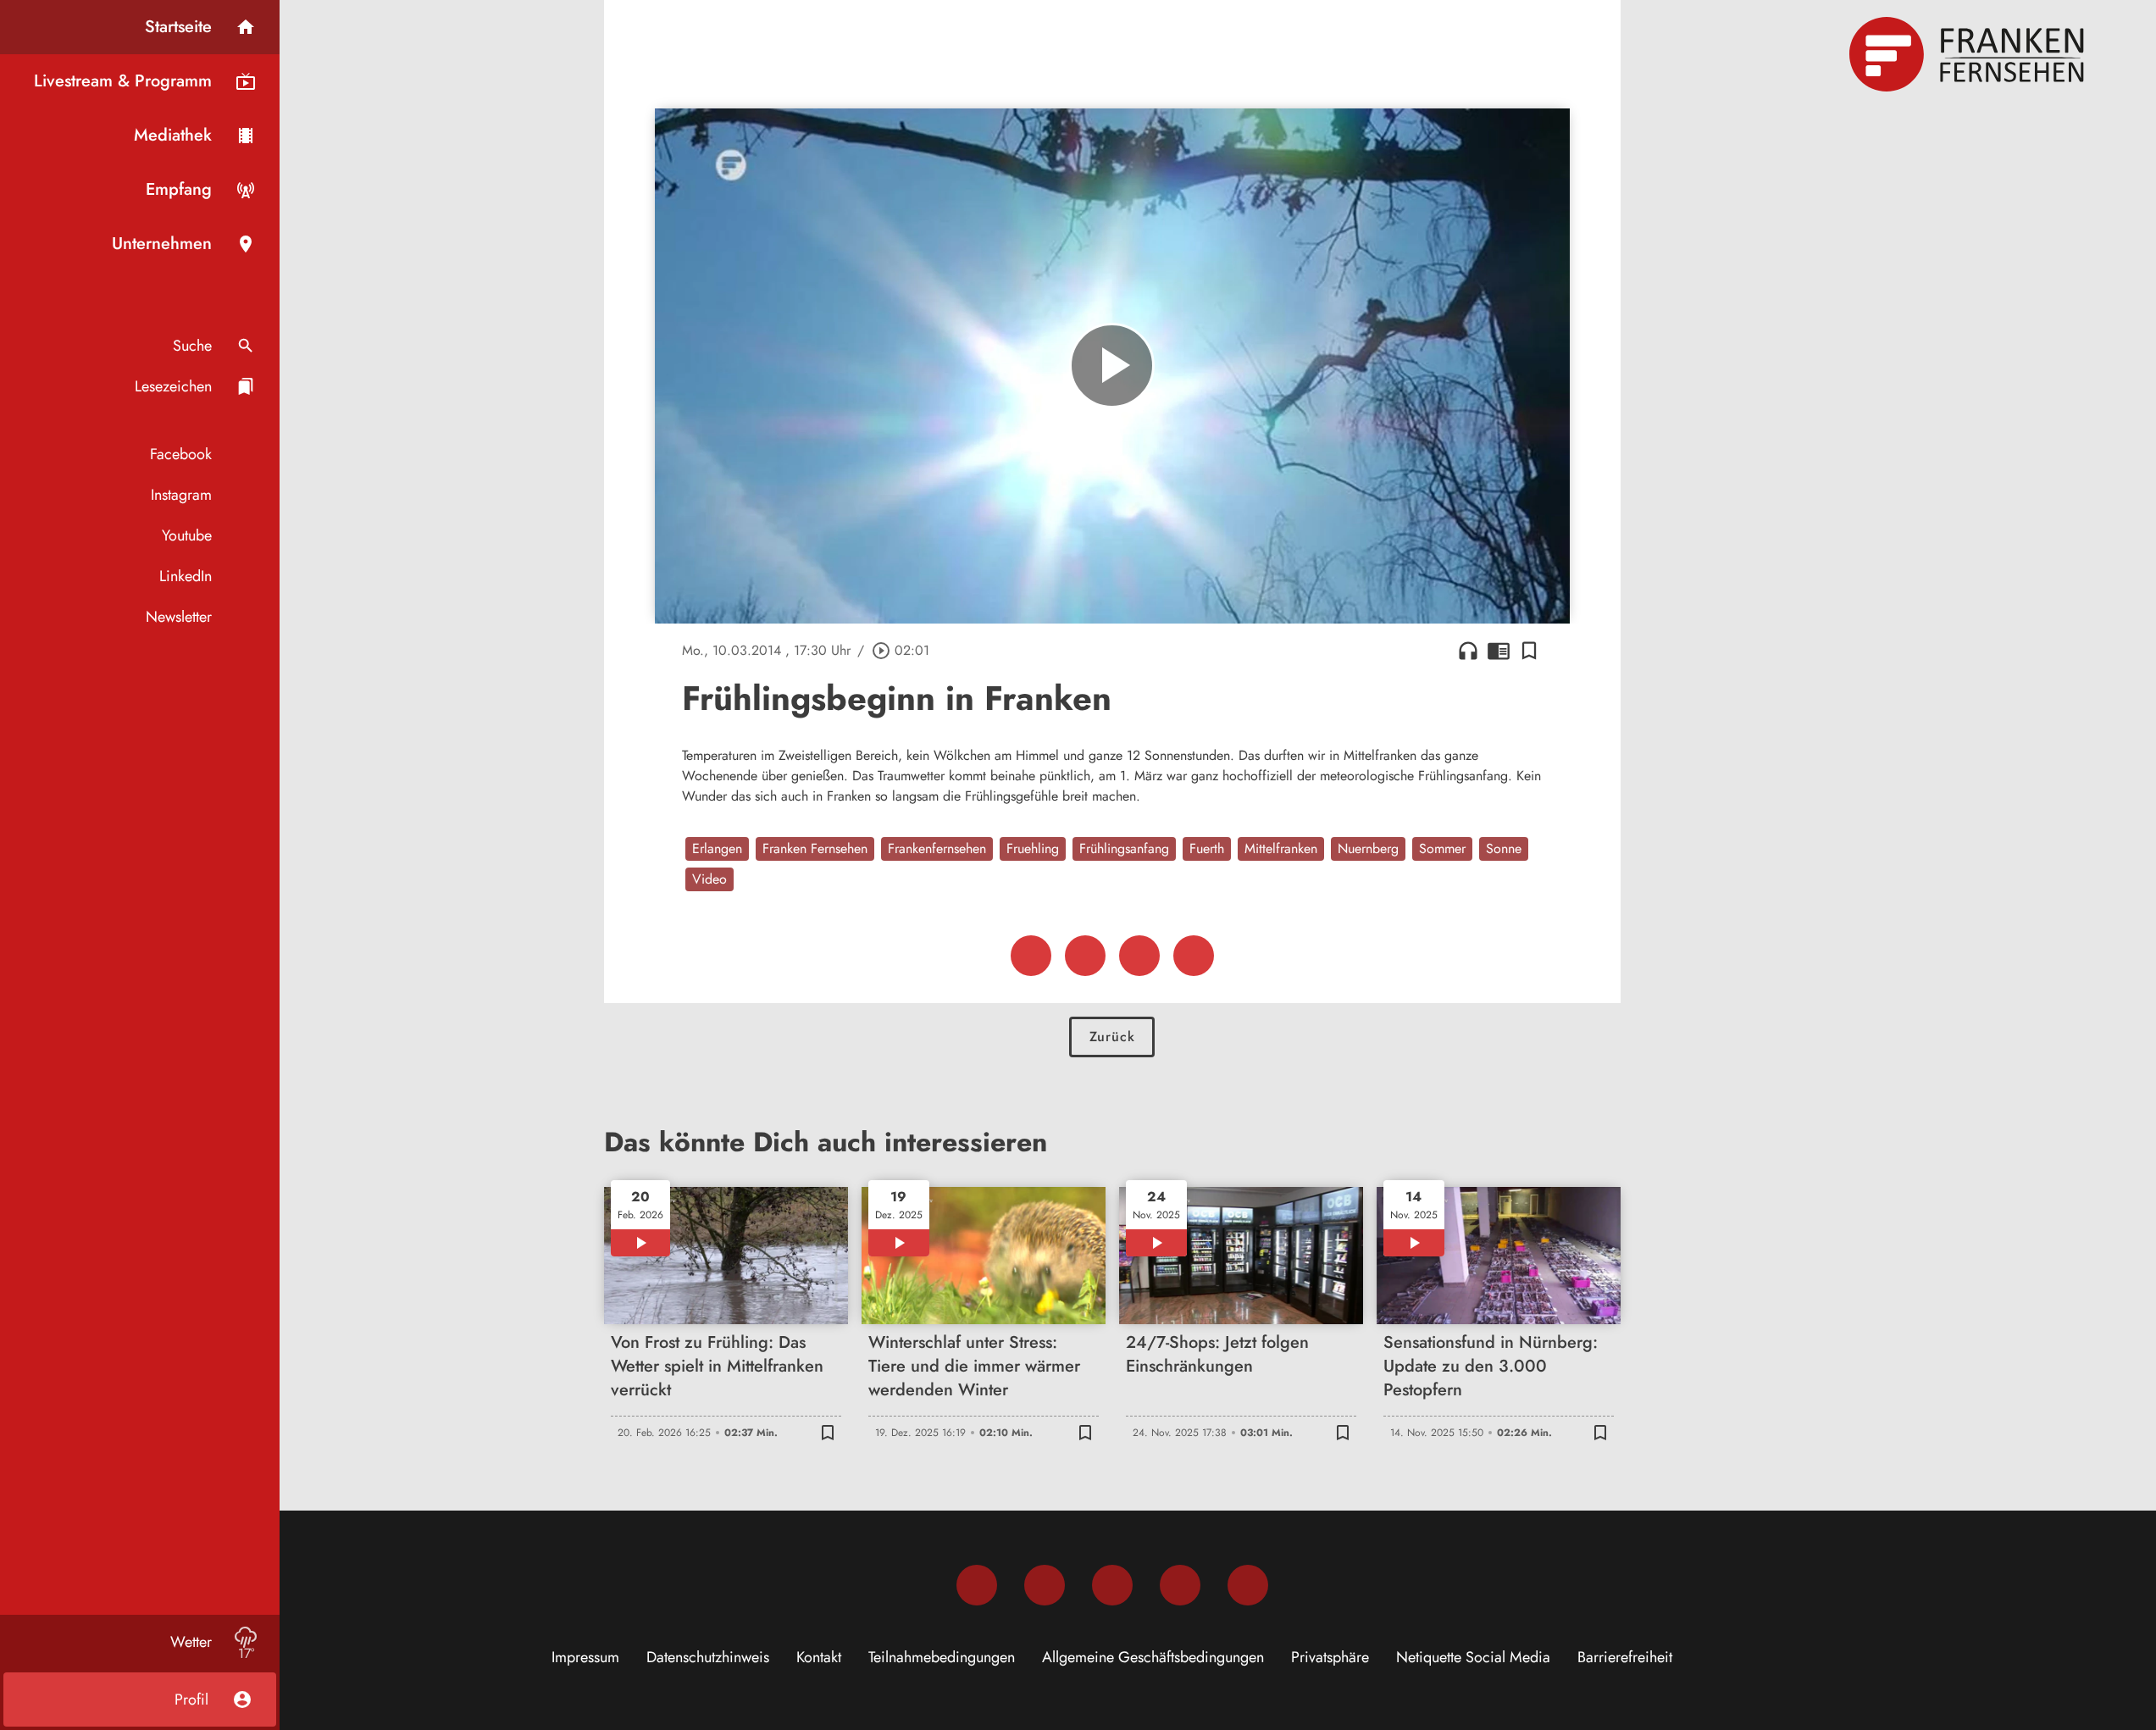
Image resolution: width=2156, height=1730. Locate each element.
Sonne (1504, 848)
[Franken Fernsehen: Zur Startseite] (1969, 54)
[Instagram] (1045, 1585)
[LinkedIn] (1180, 1585)
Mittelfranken (1281, 848)
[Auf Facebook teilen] (1031, 956)
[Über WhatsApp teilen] (1139, 956)
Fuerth (1207, 848)
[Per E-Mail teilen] (1194, 956)
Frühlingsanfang (1124, 848)
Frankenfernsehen (937, 848)
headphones (1468, 651)
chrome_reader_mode (1499, 651)
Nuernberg (1368, 848)
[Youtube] (1112, 1585)
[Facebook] (977, 1585)
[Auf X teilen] (1085, 956)
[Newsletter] (1248, 1585)
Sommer (1442, 848)
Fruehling (1033, 848)
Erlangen (717, 848)
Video (709, 879)
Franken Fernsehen (815, 848)
